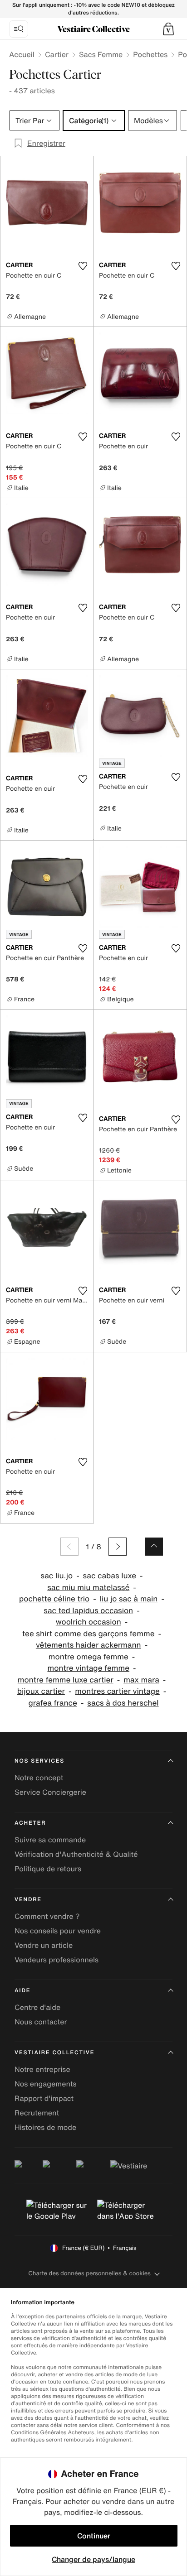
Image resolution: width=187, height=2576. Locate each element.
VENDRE (28, 1900)
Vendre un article (44, 1945)
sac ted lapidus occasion (88, 1611)
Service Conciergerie (50, 1792)
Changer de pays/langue (93, 2559)
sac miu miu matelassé (88, 1588)
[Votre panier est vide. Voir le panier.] (168, 29)
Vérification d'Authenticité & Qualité (76, 1854)
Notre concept (39, 1778)
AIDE (22, 1991)
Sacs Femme (101, 54)
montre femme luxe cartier (66, 1680)
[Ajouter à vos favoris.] (83, 266)
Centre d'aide (37, 2007)
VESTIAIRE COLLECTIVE (54, 2053)
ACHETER (30, 1823)
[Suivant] (118, 1547)
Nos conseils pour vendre (58, 1931)
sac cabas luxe (110, 1576)
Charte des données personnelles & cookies (89, 2273)
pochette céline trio (54, 1599)
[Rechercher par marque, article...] (19, 29)
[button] (168, 29)
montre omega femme (89, 1657)
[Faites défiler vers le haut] (154, 1547)
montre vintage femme (88, 1668)
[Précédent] (69, 1547)
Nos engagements (46, 2084)
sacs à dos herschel (123, 1703)
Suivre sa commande (50, 1840)
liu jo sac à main (129, 1599)
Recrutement (37, 2113)
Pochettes (150, 54)
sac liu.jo (57, 1576)
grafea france (52, 1703)
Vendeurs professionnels (57, 1960)
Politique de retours (48, 1869)
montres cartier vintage (117, 1691)
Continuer (94, 2536)
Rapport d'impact (44, 2098)
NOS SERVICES (39, 1761)
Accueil (22, 54)
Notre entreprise (42, 2069)
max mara (141, 1680)
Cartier (57, 54)
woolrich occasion (89, 1622)
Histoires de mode (45, 2127)
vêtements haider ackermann (89, 1645)
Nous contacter (41, 2022)
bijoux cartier (41, 1691)
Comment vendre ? (47, 1916)
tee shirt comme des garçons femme (88, 1634)
